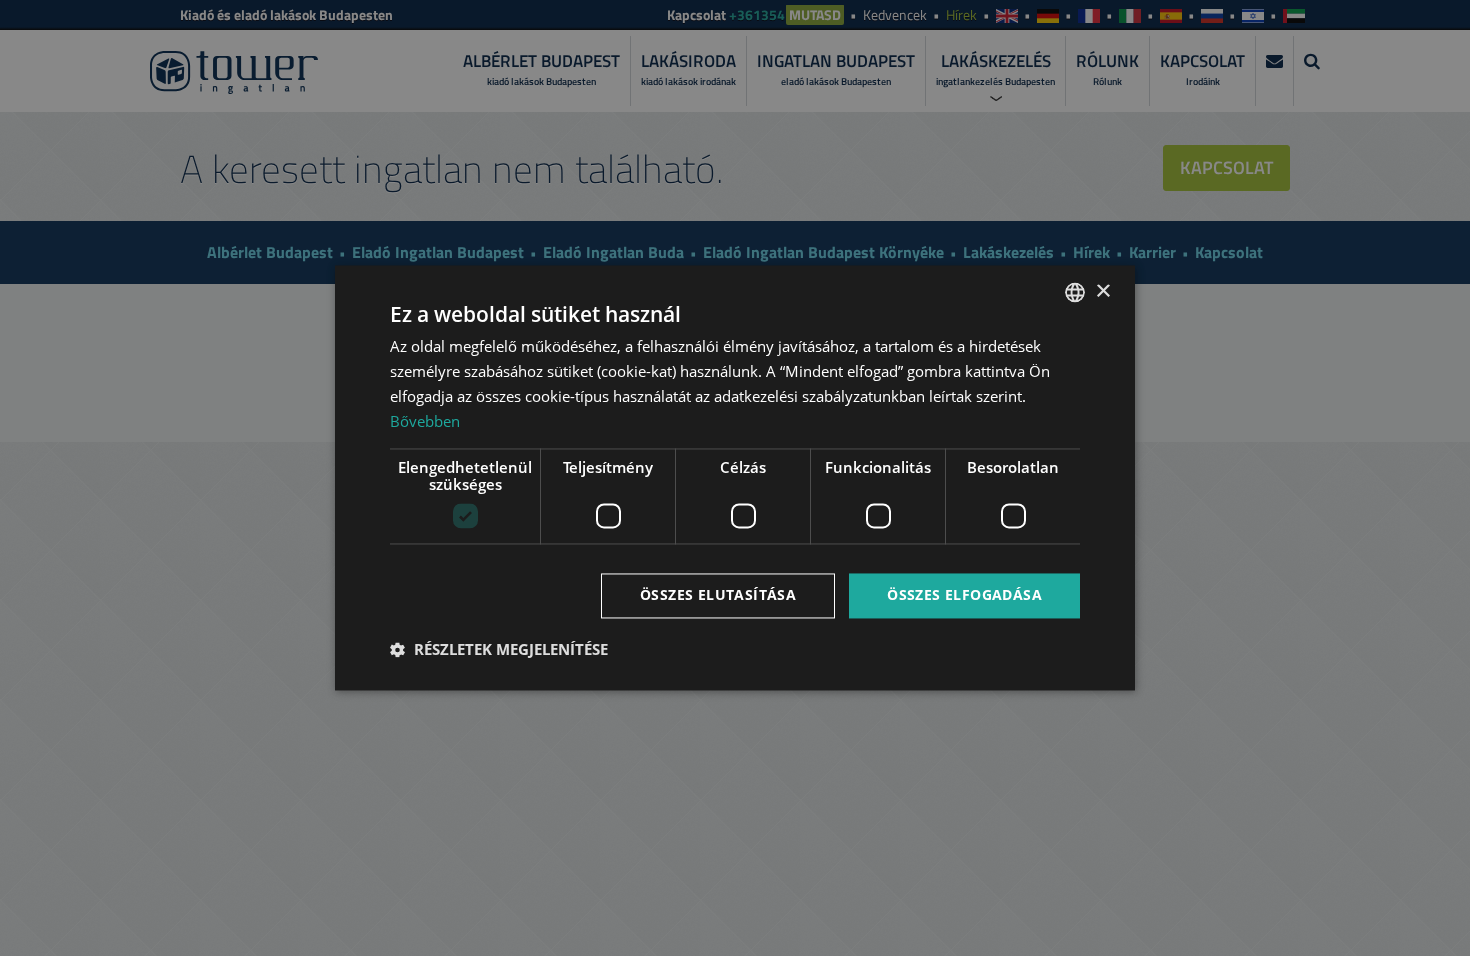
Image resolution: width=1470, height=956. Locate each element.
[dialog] (735, 477)
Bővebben (425, 421)
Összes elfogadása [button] (964, 595)
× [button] (1102, 291)
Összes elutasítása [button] (718, 595)
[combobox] (1075, 292)
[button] (499, 650)
